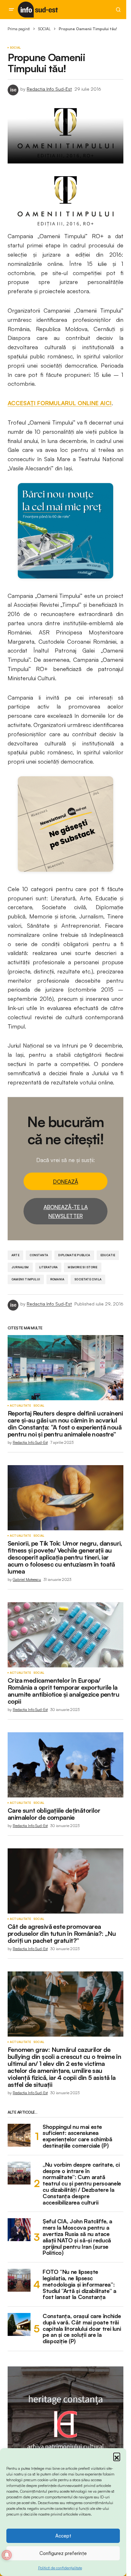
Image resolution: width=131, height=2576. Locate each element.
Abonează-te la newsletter (66, 1211)
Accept (63, 2536)
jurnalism (20, 1267)
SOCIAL (44, 29)
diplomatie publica (74, 1255)
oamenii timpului (26, 1279)
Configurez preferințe (63, 2553)
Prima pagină (19, 29)
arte (15, 1255)
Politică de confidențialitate (60, 2568)
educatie (108, 1255)
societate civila (88, 1279)
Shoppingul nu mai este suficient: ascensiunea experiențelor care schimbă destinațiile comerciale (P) (77, 2136)
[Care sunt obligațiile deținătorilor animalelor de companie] (65, 1765)
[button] (117, 2456)
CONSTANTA (39, 1255)
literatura (48, 1267)
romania (57, 1279)
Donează (66, 1182)
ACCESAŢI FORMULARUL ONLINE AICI (60, 403)
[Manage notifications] (7, 2555)
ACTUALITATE (20, 1406)
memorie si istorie (83, 1267)
